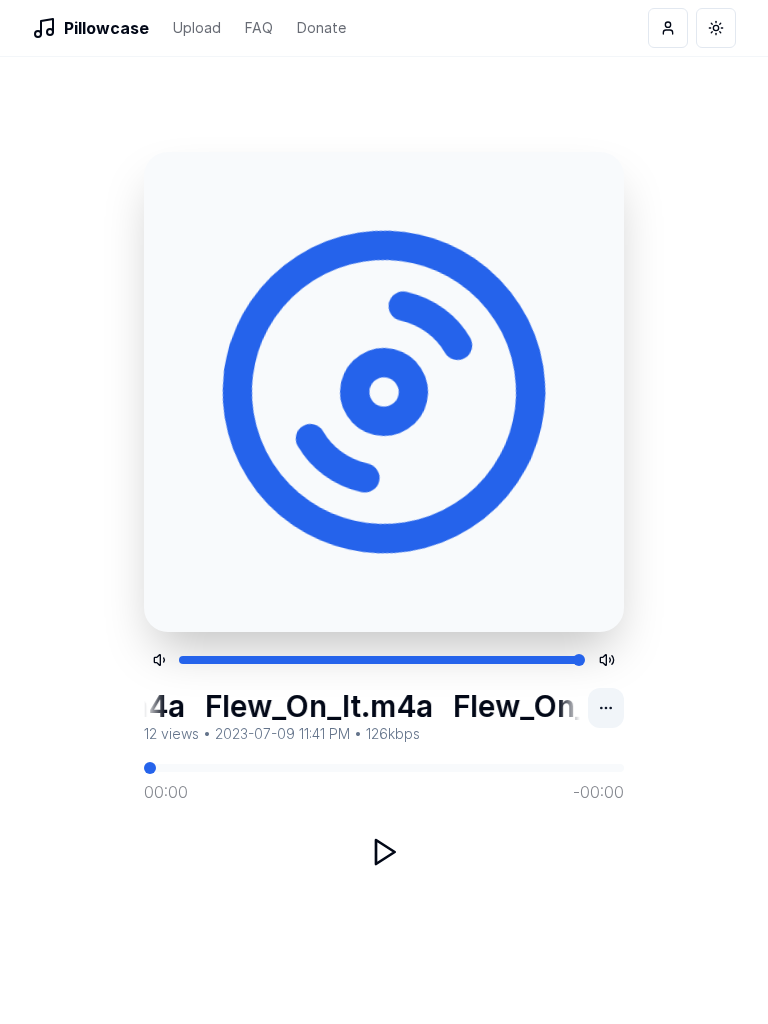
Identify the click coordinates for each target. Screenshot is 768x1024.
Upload (197, 27)
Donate (321, 27)
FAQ (259, 27)
